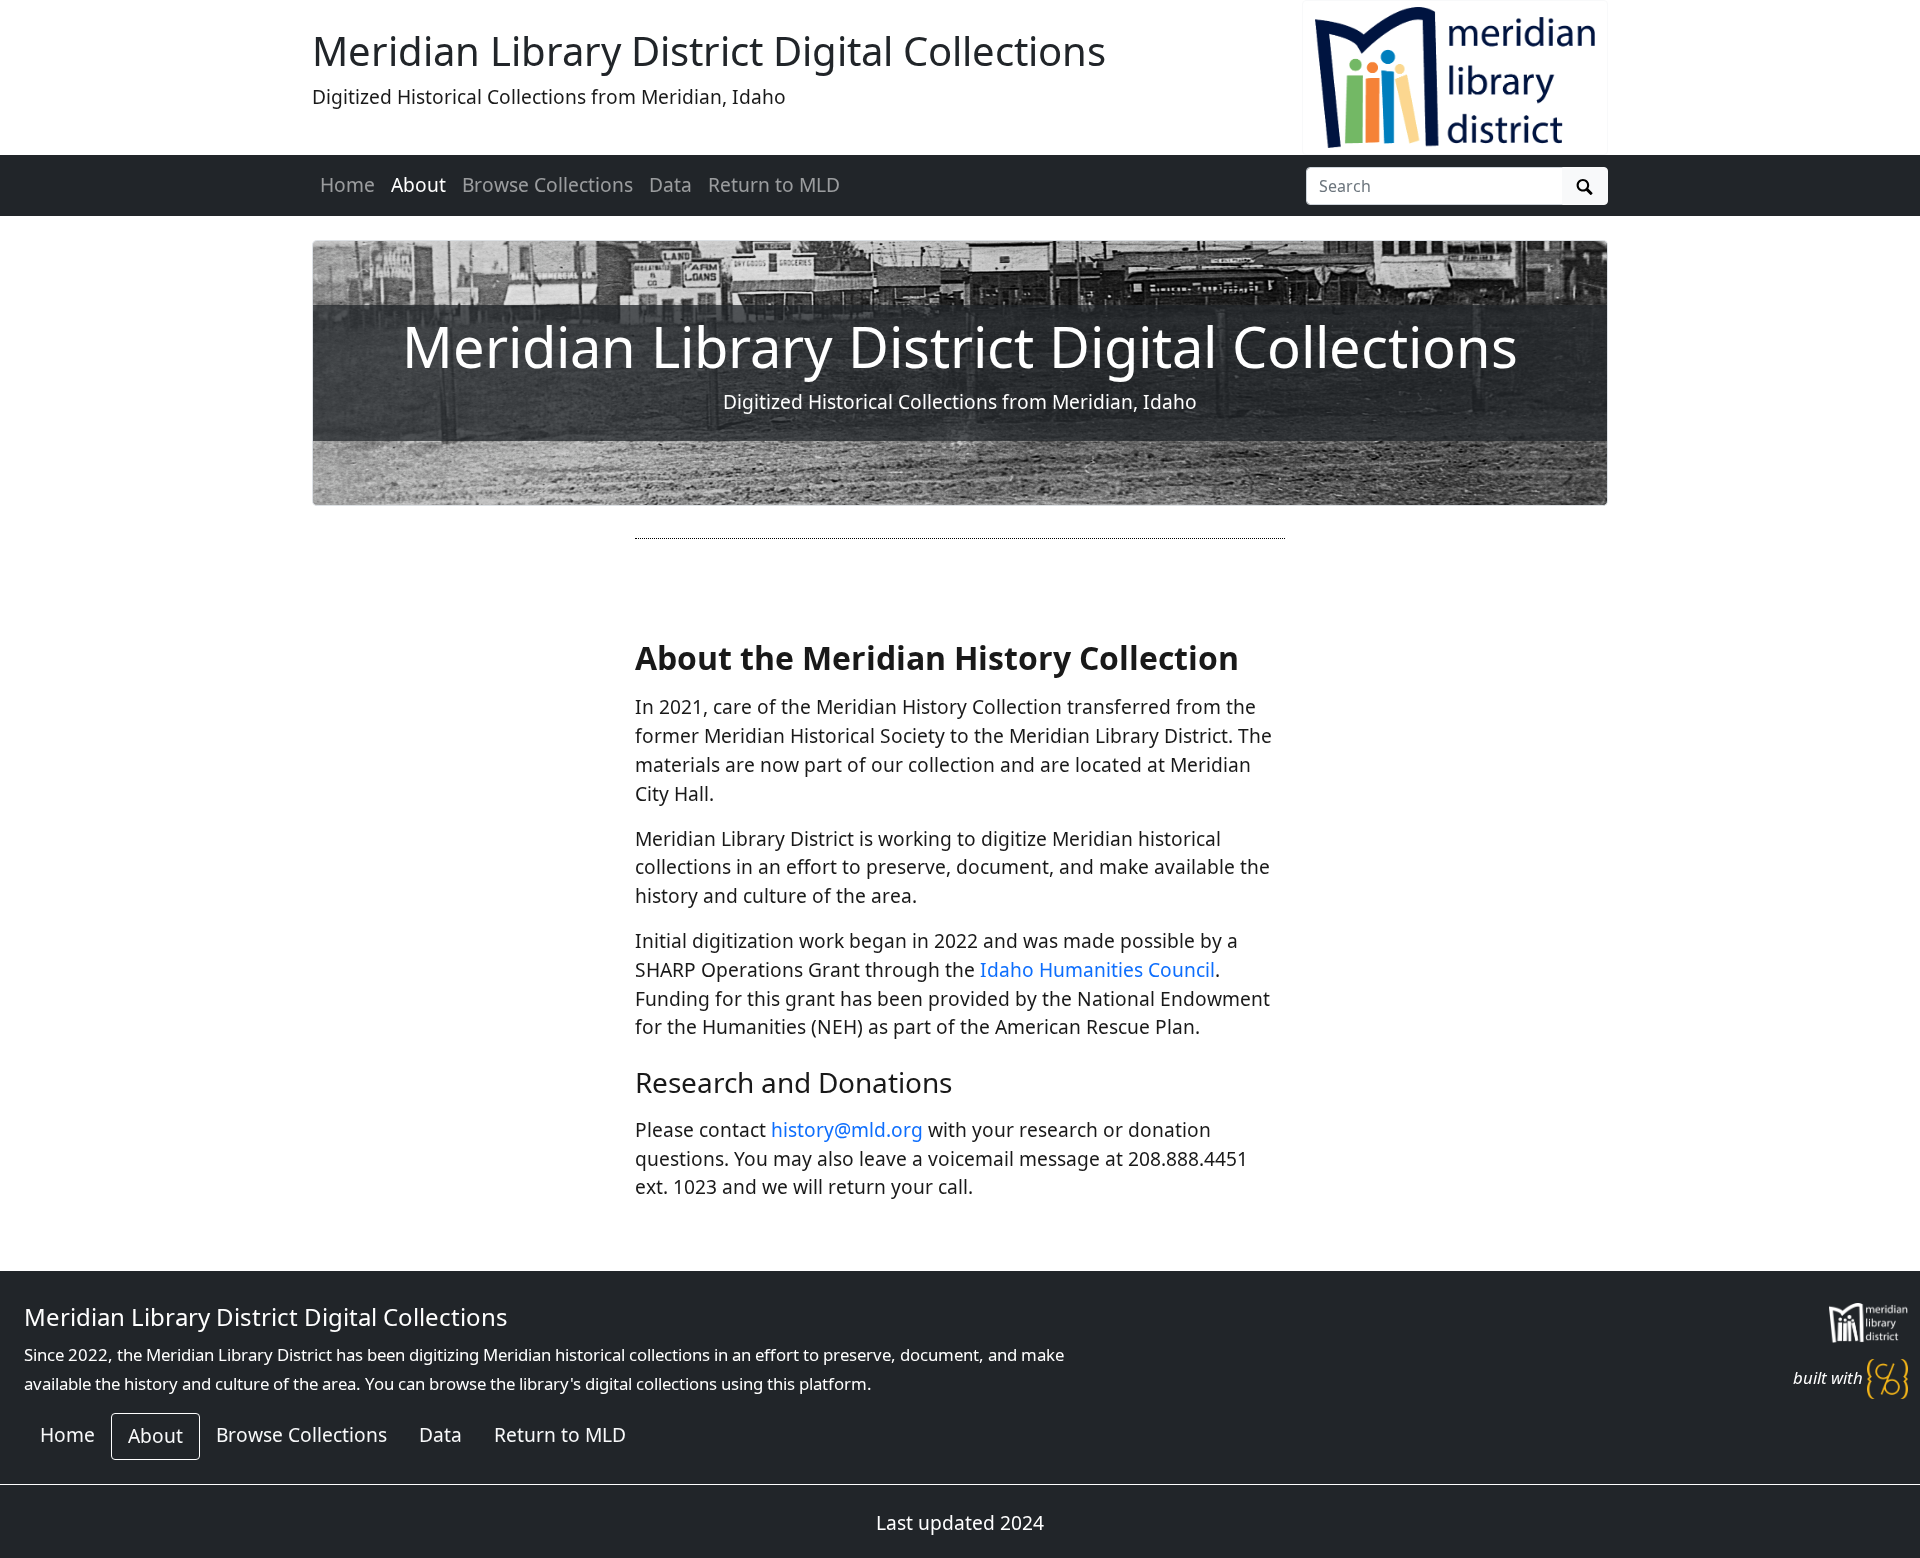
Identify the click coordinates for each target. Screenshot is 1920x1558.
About (418, 184)
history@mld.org (847, 1129)
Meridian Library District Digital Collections (709, 50)
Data (670, 184)
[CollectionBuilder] (1887, 1377)
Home (347, 184)
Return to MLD (774, 184)
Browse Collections (547, 184)
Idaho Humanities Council (1097, 969)
